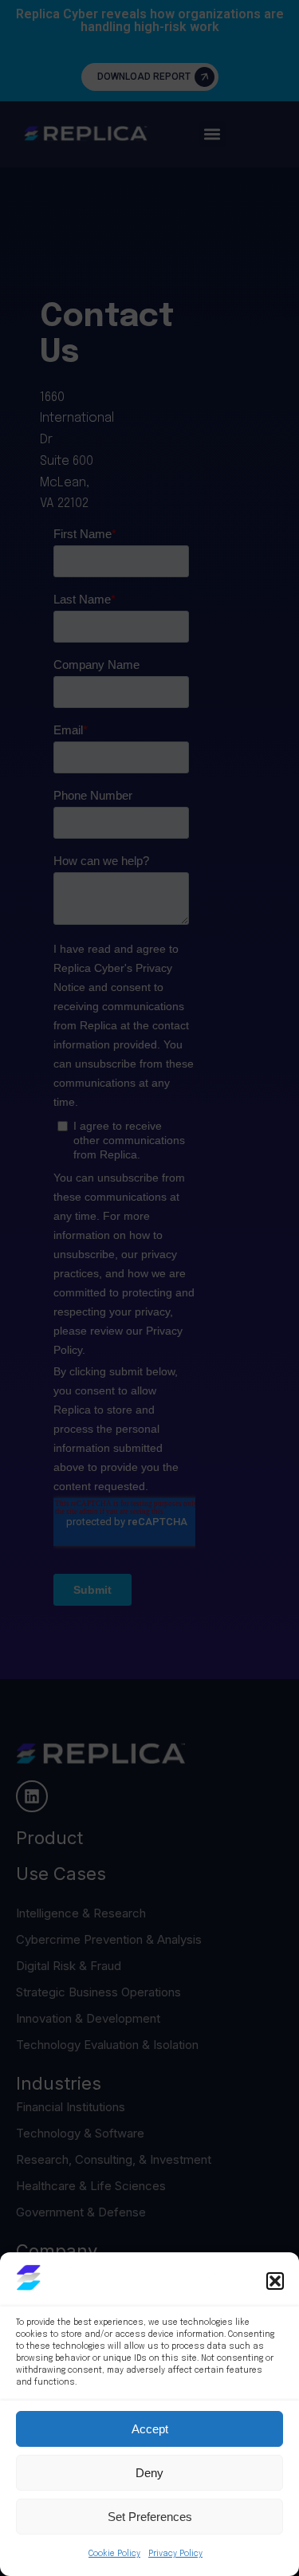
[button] (275, 2281)
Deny (149, 2473)
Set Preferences (150, 2517)
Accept (150, 2429)
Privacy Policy (175, 2554)
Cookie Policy (114, 2554)
